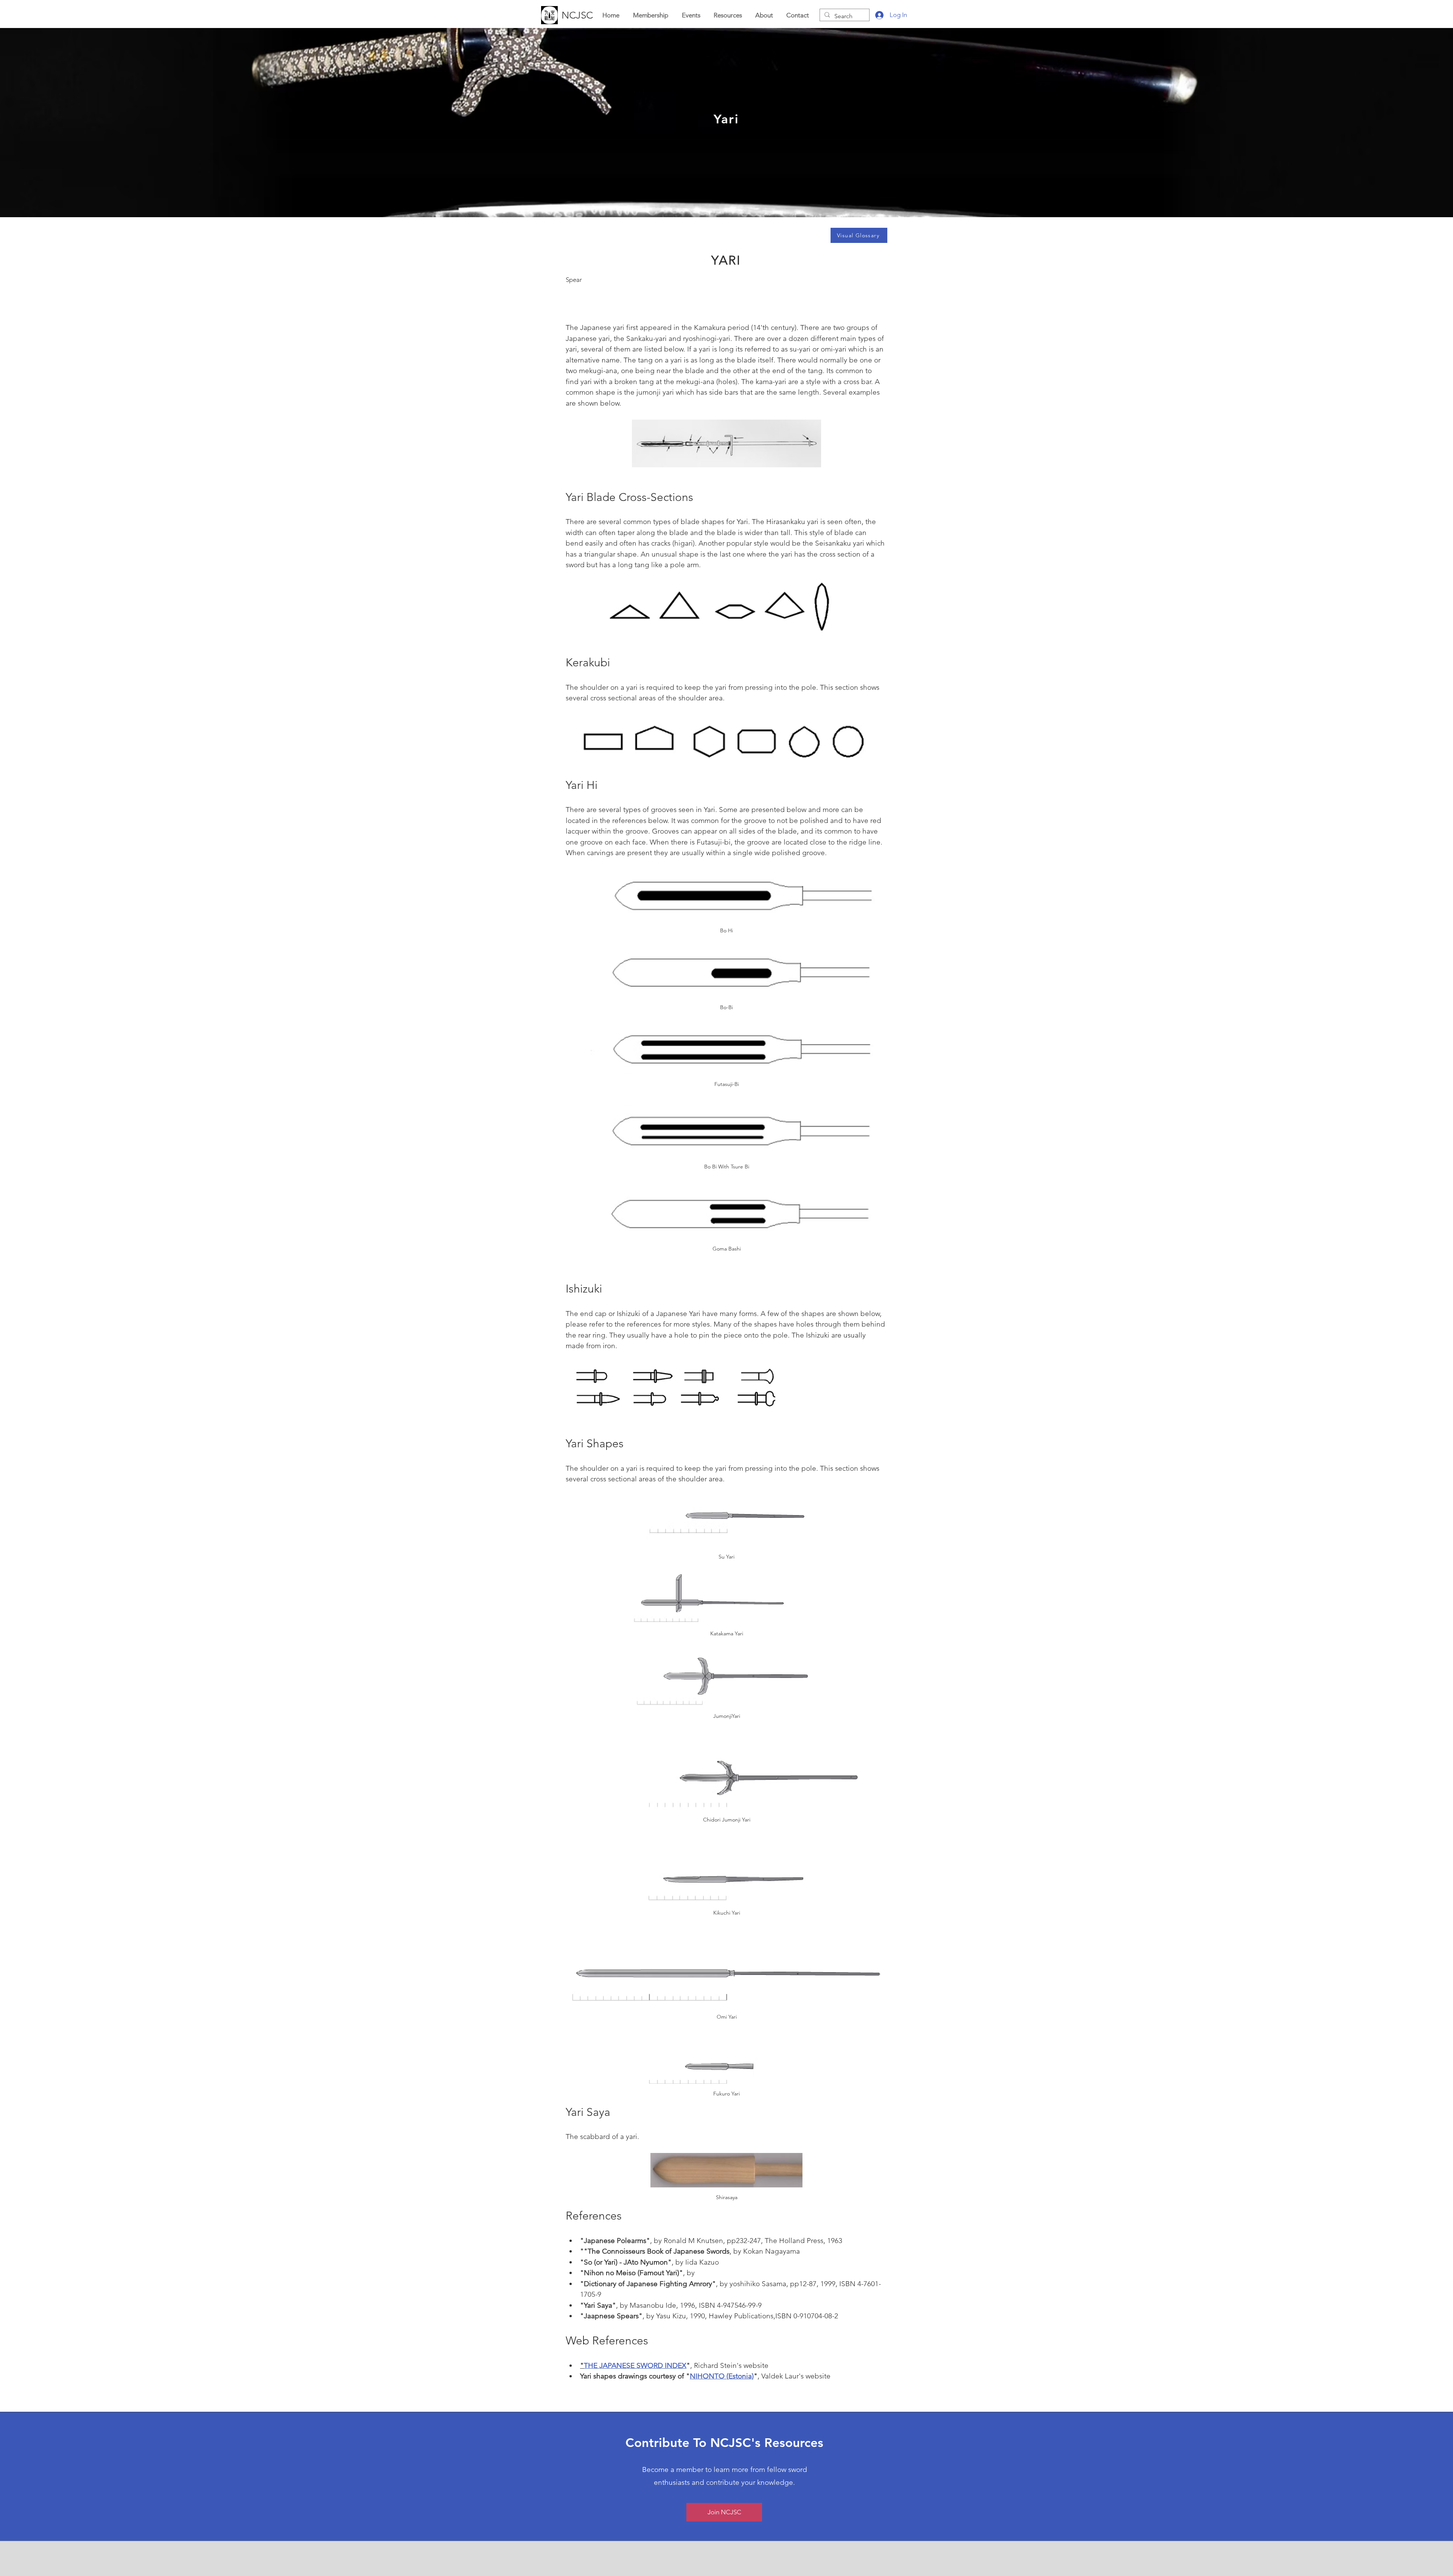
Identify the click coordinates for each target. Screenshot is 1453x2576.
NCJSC (577, 15)
